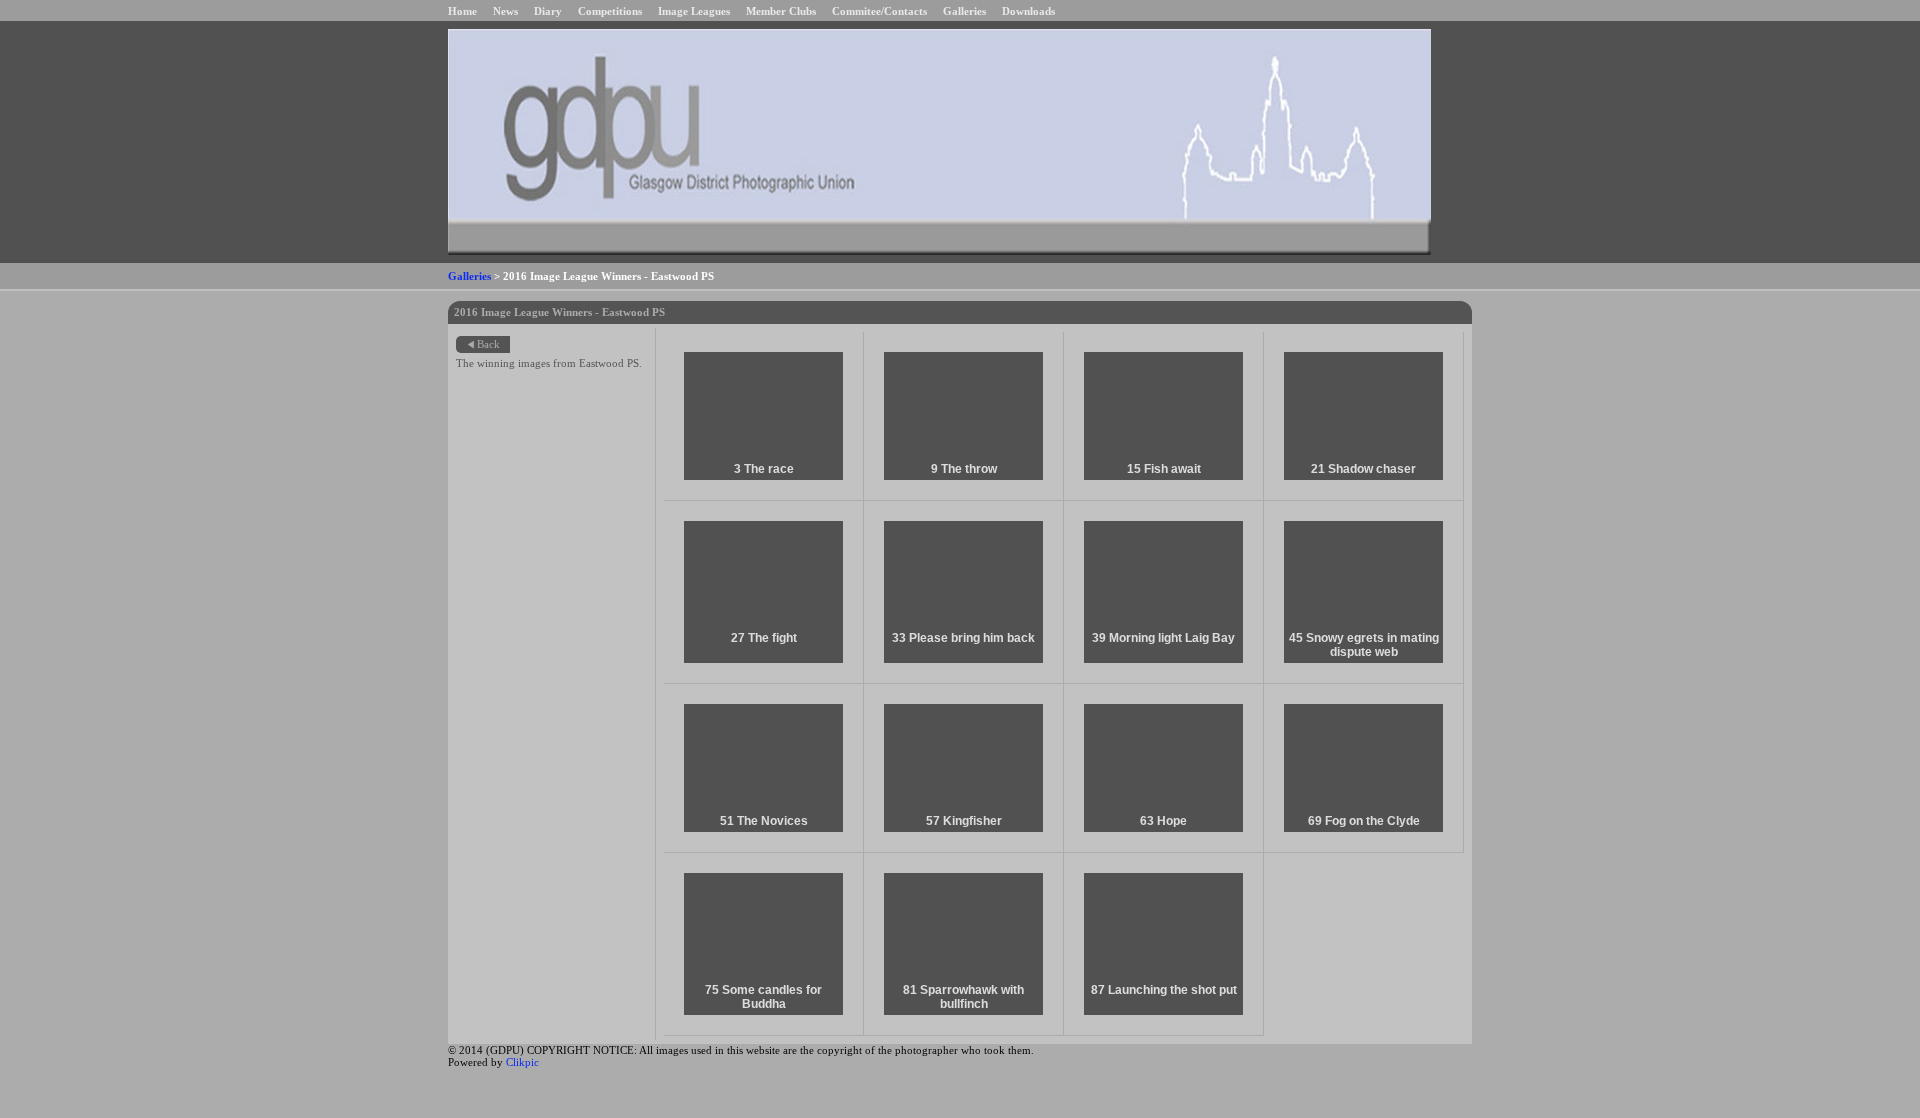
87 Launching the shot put (1164, 990)
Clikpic (522, 1062)
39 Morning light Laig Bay (1163, 638)
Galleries (964, 11)
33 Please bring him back (963, 638)
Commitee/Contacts (879, 11)
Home (462, 11)
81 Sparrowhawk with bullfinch (963, 997)
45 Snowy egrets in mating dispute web (1364, 645)
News (505, 11)
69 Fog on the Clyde (1364, 821)
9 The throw (964, 469)
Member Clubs (781, 11)
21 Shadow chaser (1363, 469)
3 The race (764, 469)
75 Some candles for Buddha (763, 997)
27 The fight (764, 638)
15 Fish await (1164, 469)
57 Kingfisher (964, 821)
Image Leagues (694, 11)
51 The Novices (764, 821)
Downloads (1028, 11)
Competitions (610, 11)
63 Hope (1163, 821)
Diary (548, 11)
